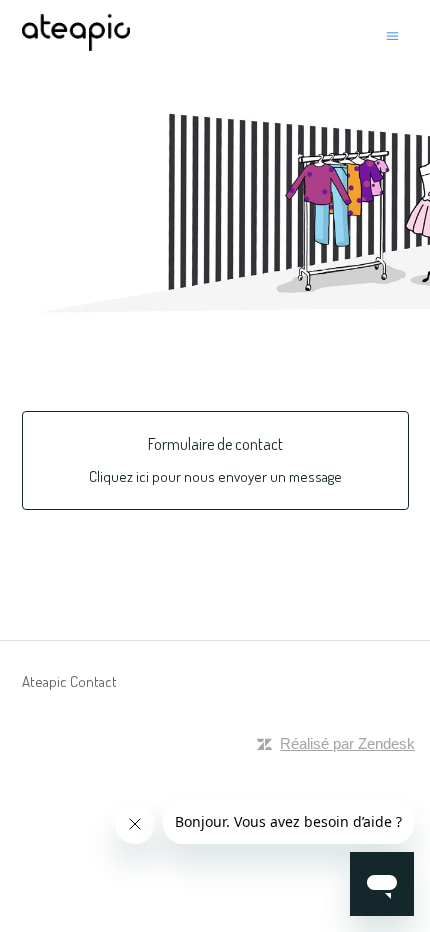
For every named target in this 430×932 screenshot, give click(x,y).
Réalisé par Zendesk (347, 743)
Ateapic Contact (69, 681)
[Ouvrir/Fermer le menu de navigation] (392, 35)
